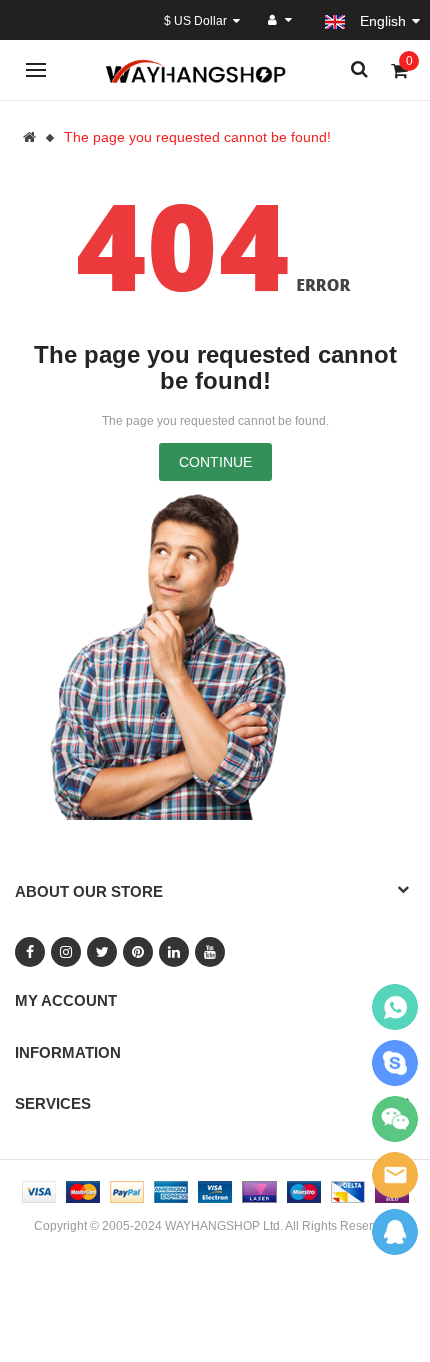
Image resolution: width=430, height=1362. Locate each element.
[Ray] (395, 1007)
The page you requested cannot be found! (197, 137)
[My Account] (280, 20)
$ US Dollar (198, 21)
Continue (215, 462)
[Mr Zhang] (395, 1231)
